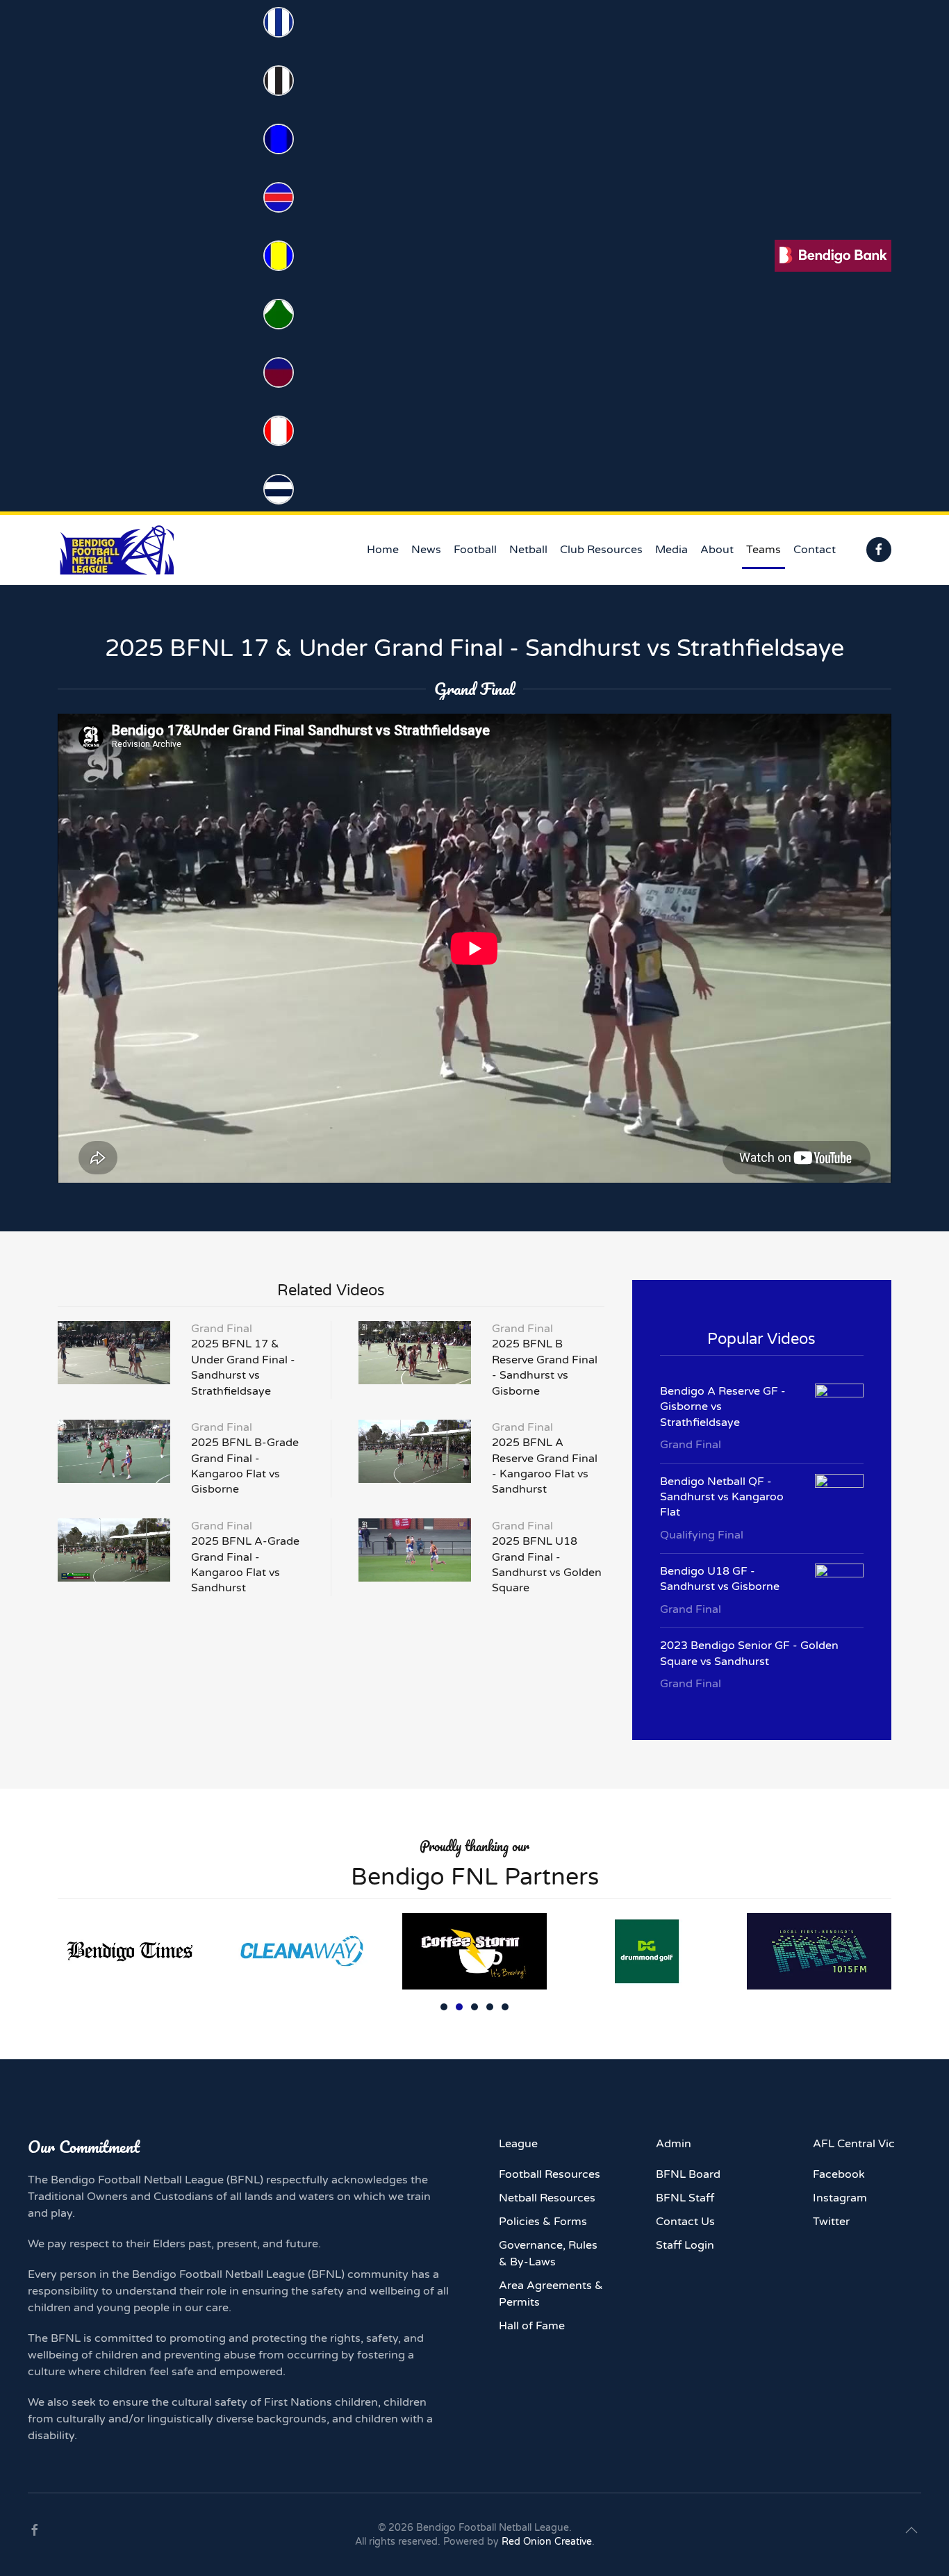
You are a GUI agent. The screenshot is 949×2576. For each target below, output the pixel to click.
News (426, 550)
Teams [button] (764, 550)
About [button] (717, 550)
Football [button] (475, 550)
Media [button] (671, 550)
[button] (911, 2530)
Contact (815, 550)
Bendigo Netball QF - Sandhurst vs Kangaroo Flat (722, 1497)
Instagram (840, 2198)
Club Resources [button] (601, 550)
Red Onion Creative (547, 2542)
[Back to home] (117, 550)
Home (383, 550)
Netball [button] (528, 550)
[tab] (444, 2007)
